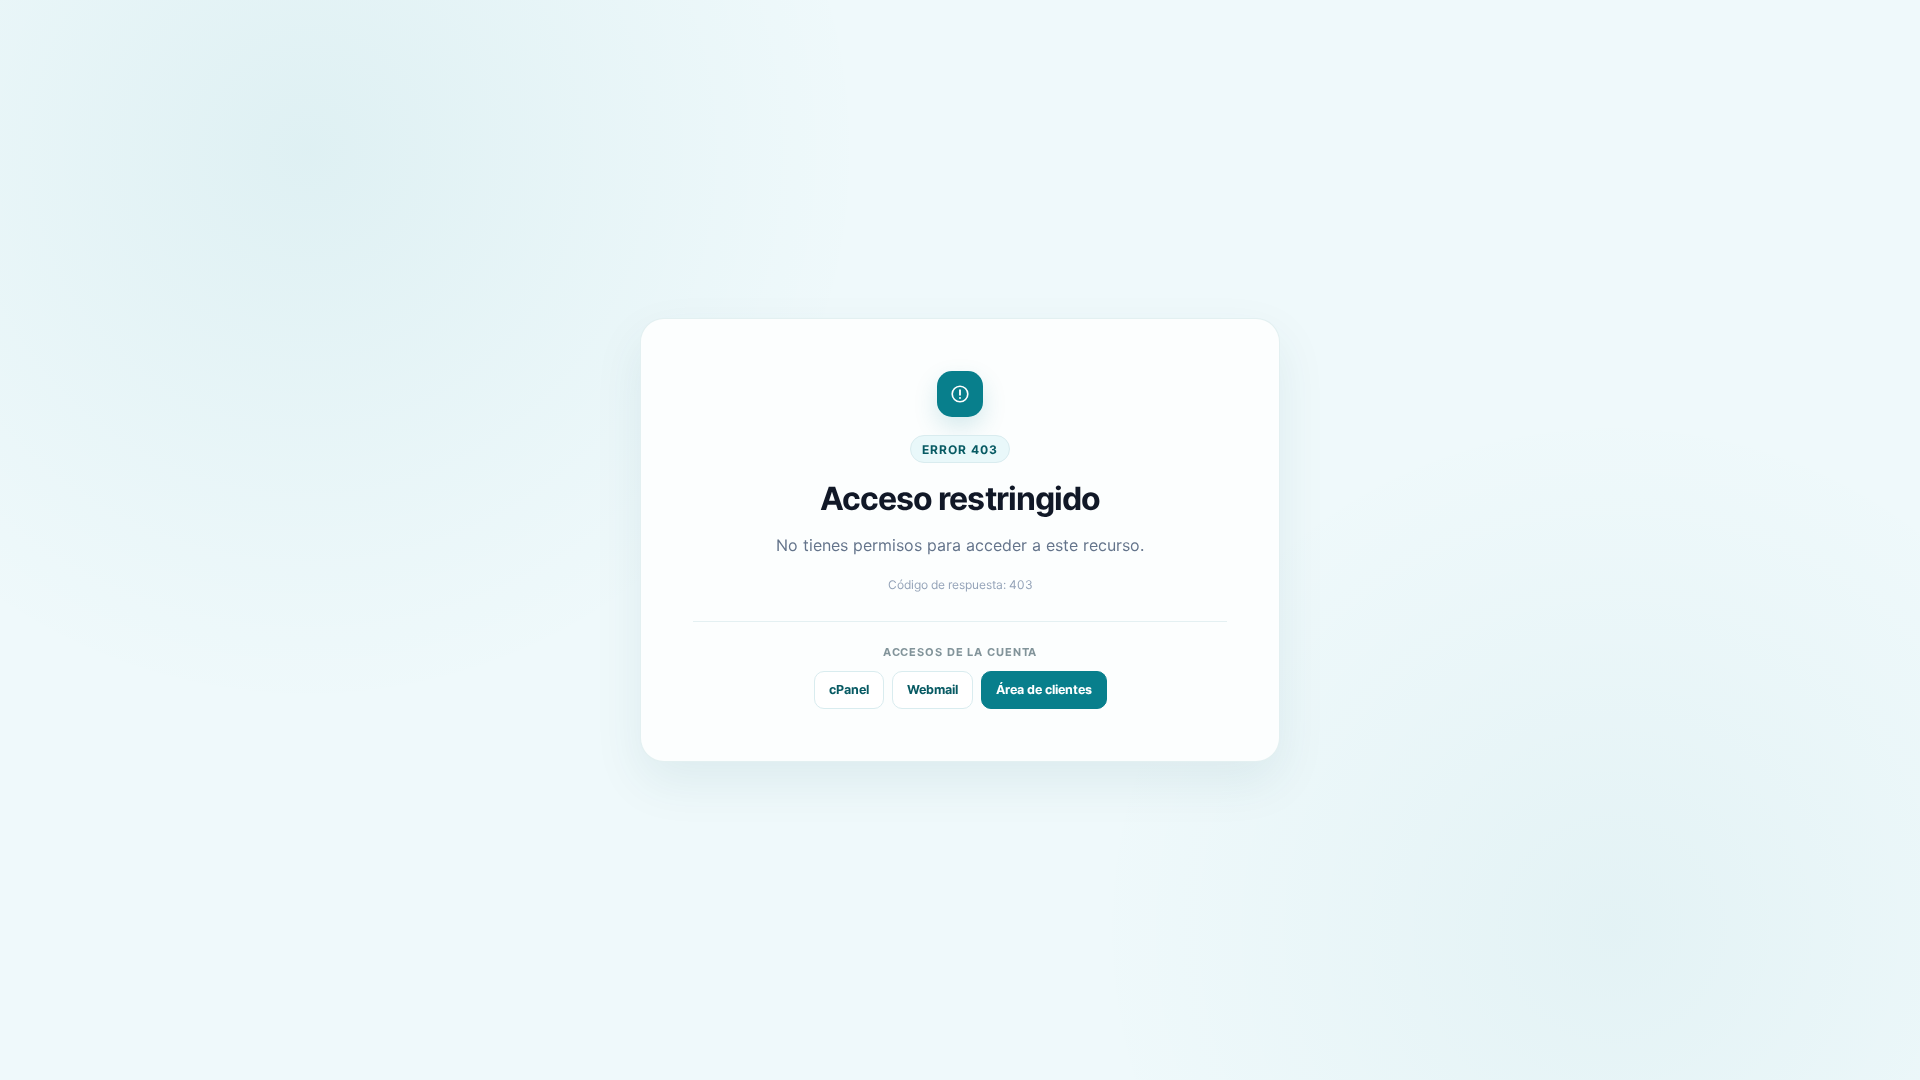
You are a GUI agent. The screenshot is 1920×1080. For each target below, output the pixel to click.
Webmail (932, 689)
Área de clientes (1044, 689)
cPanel (849, 689)
